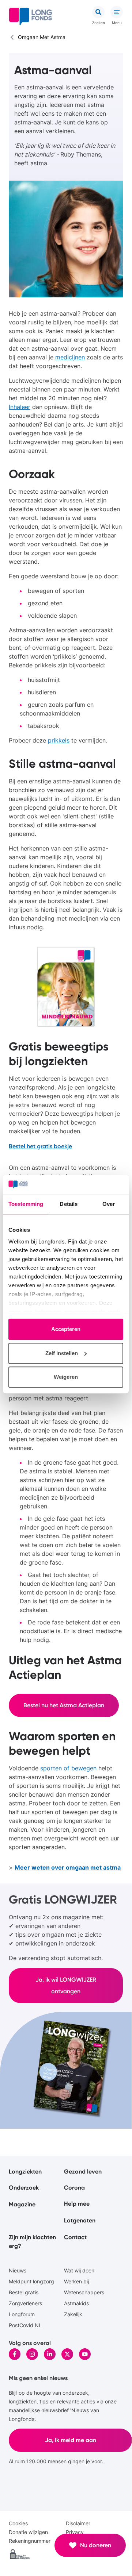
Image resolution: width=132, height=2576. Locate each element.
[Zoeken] (98, 12)
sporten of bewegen (68, 1768)
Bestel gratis (24, 2292)
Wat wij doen (79, 2270)
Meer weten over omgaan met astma (68, 1867)
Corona (74, 2188)
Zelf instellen (62, 1353)
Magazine (22, 2204)
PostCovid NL (25, 2325)
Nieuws (18, 2270)
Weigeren (66, 1377)
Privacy (75, 2532)
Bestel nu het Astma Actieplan (64, 1705)
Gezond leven (83, 2172)
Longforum (22, 2314)
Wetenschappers (84, 2292)
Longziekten (25, 2172)
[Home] (31, 16)
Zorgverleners (25, 2303)
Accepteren (66, 1329)
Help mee (77, 2204)
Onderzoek (24, 2188)
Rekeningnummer (30, 2541)
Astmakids (76, 2303)
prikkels (59, 740)
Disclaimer (78, 2523)
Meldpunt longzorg (31, 2281)
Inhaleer (20, 407)
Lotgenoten (80, 2220)
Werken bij (76, 2281)
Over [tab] (109, 1204)
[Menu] (117, 12)
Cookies (18, 2523)
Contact (75, 2237)
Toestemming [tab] (26, 1204)
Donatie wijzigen (28, 2532)
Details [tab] (69, 1204)
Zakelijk (73, 2314)
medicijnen (70, 357)
